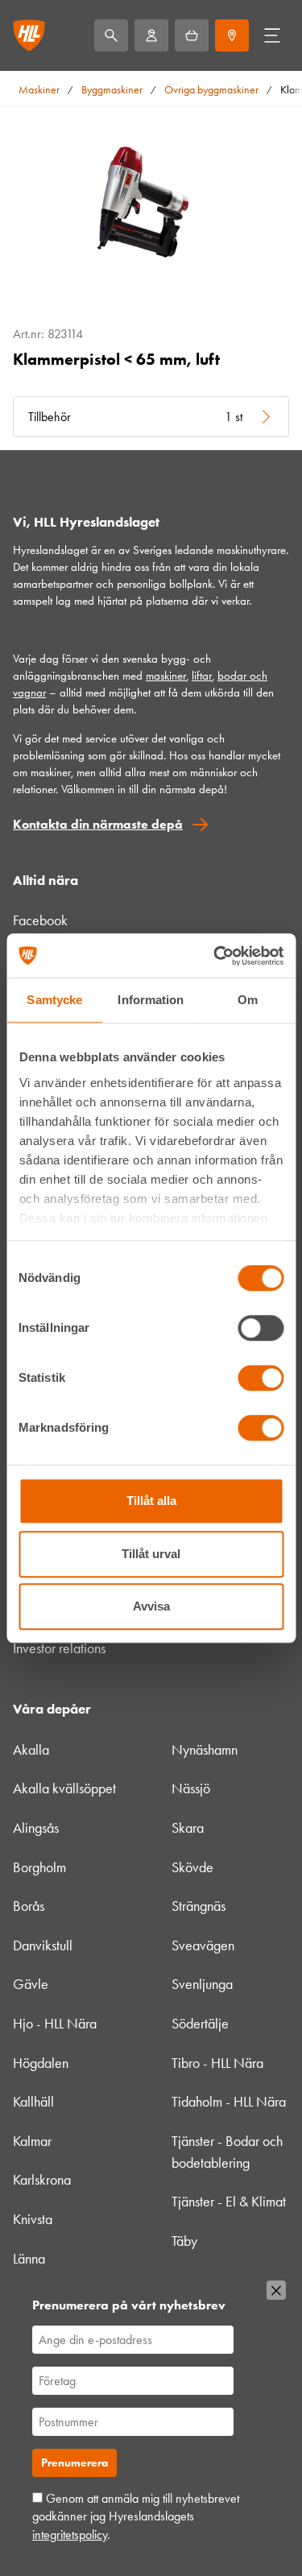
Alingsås (36, 1828)
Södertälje (200, 2024)
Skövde (192, 1867)
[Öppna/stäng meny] (272, 35)
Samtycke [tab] (54, 1000)
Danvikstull (43, 1945)
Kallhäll (33, 2102)
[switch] (261, 1328)
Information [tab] (151, 1000)
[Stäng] (276, 2290)
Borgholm (39, 1867)
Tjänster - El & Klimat (229, 2202)
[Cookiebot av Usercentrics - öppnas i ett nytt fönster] (215, 956)
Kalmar (32, 2141)
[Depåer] (232, 35)
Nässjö (191, 1788)
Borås (29, 1906)
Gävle (31, 1984)
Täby (184, 2241)
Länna (29, 2259)
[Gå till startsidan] (29, 35)
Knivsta (33, 2219)
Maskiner (39, 90)
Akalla (31, 1750)
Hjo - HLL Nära (55, 2024)
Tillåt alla (151, 1501)
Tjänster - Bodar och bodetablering (227, 2152)
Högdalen (41, 2063)
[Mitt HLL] (151, 35)
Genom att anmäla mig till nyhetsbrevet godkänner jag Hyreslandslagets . (136, 2516)
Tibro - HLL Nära (217, 2063)
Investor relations (59, 1648)
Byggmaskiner (112, 90)
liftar (202, 676)
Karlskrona (42, 2180)
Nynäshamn (205, 1750)
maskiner (166, 676)
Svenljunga (202, 1984)
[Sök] (111, 35)
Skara (188, 1828)
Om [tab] (248, 1000)
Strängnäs (199, 1906)
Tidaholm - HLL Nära (229, 2102)
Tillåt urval (151, 1554)
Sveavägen (203, 1945)
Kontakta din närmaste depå (98, 824)
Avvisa (151, 1606)
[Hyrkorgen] (192, 35)
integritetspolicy (70, 2535)
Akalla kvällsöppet (64, 1788)
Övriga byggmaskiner (211, 90)
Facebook (40, 920)
